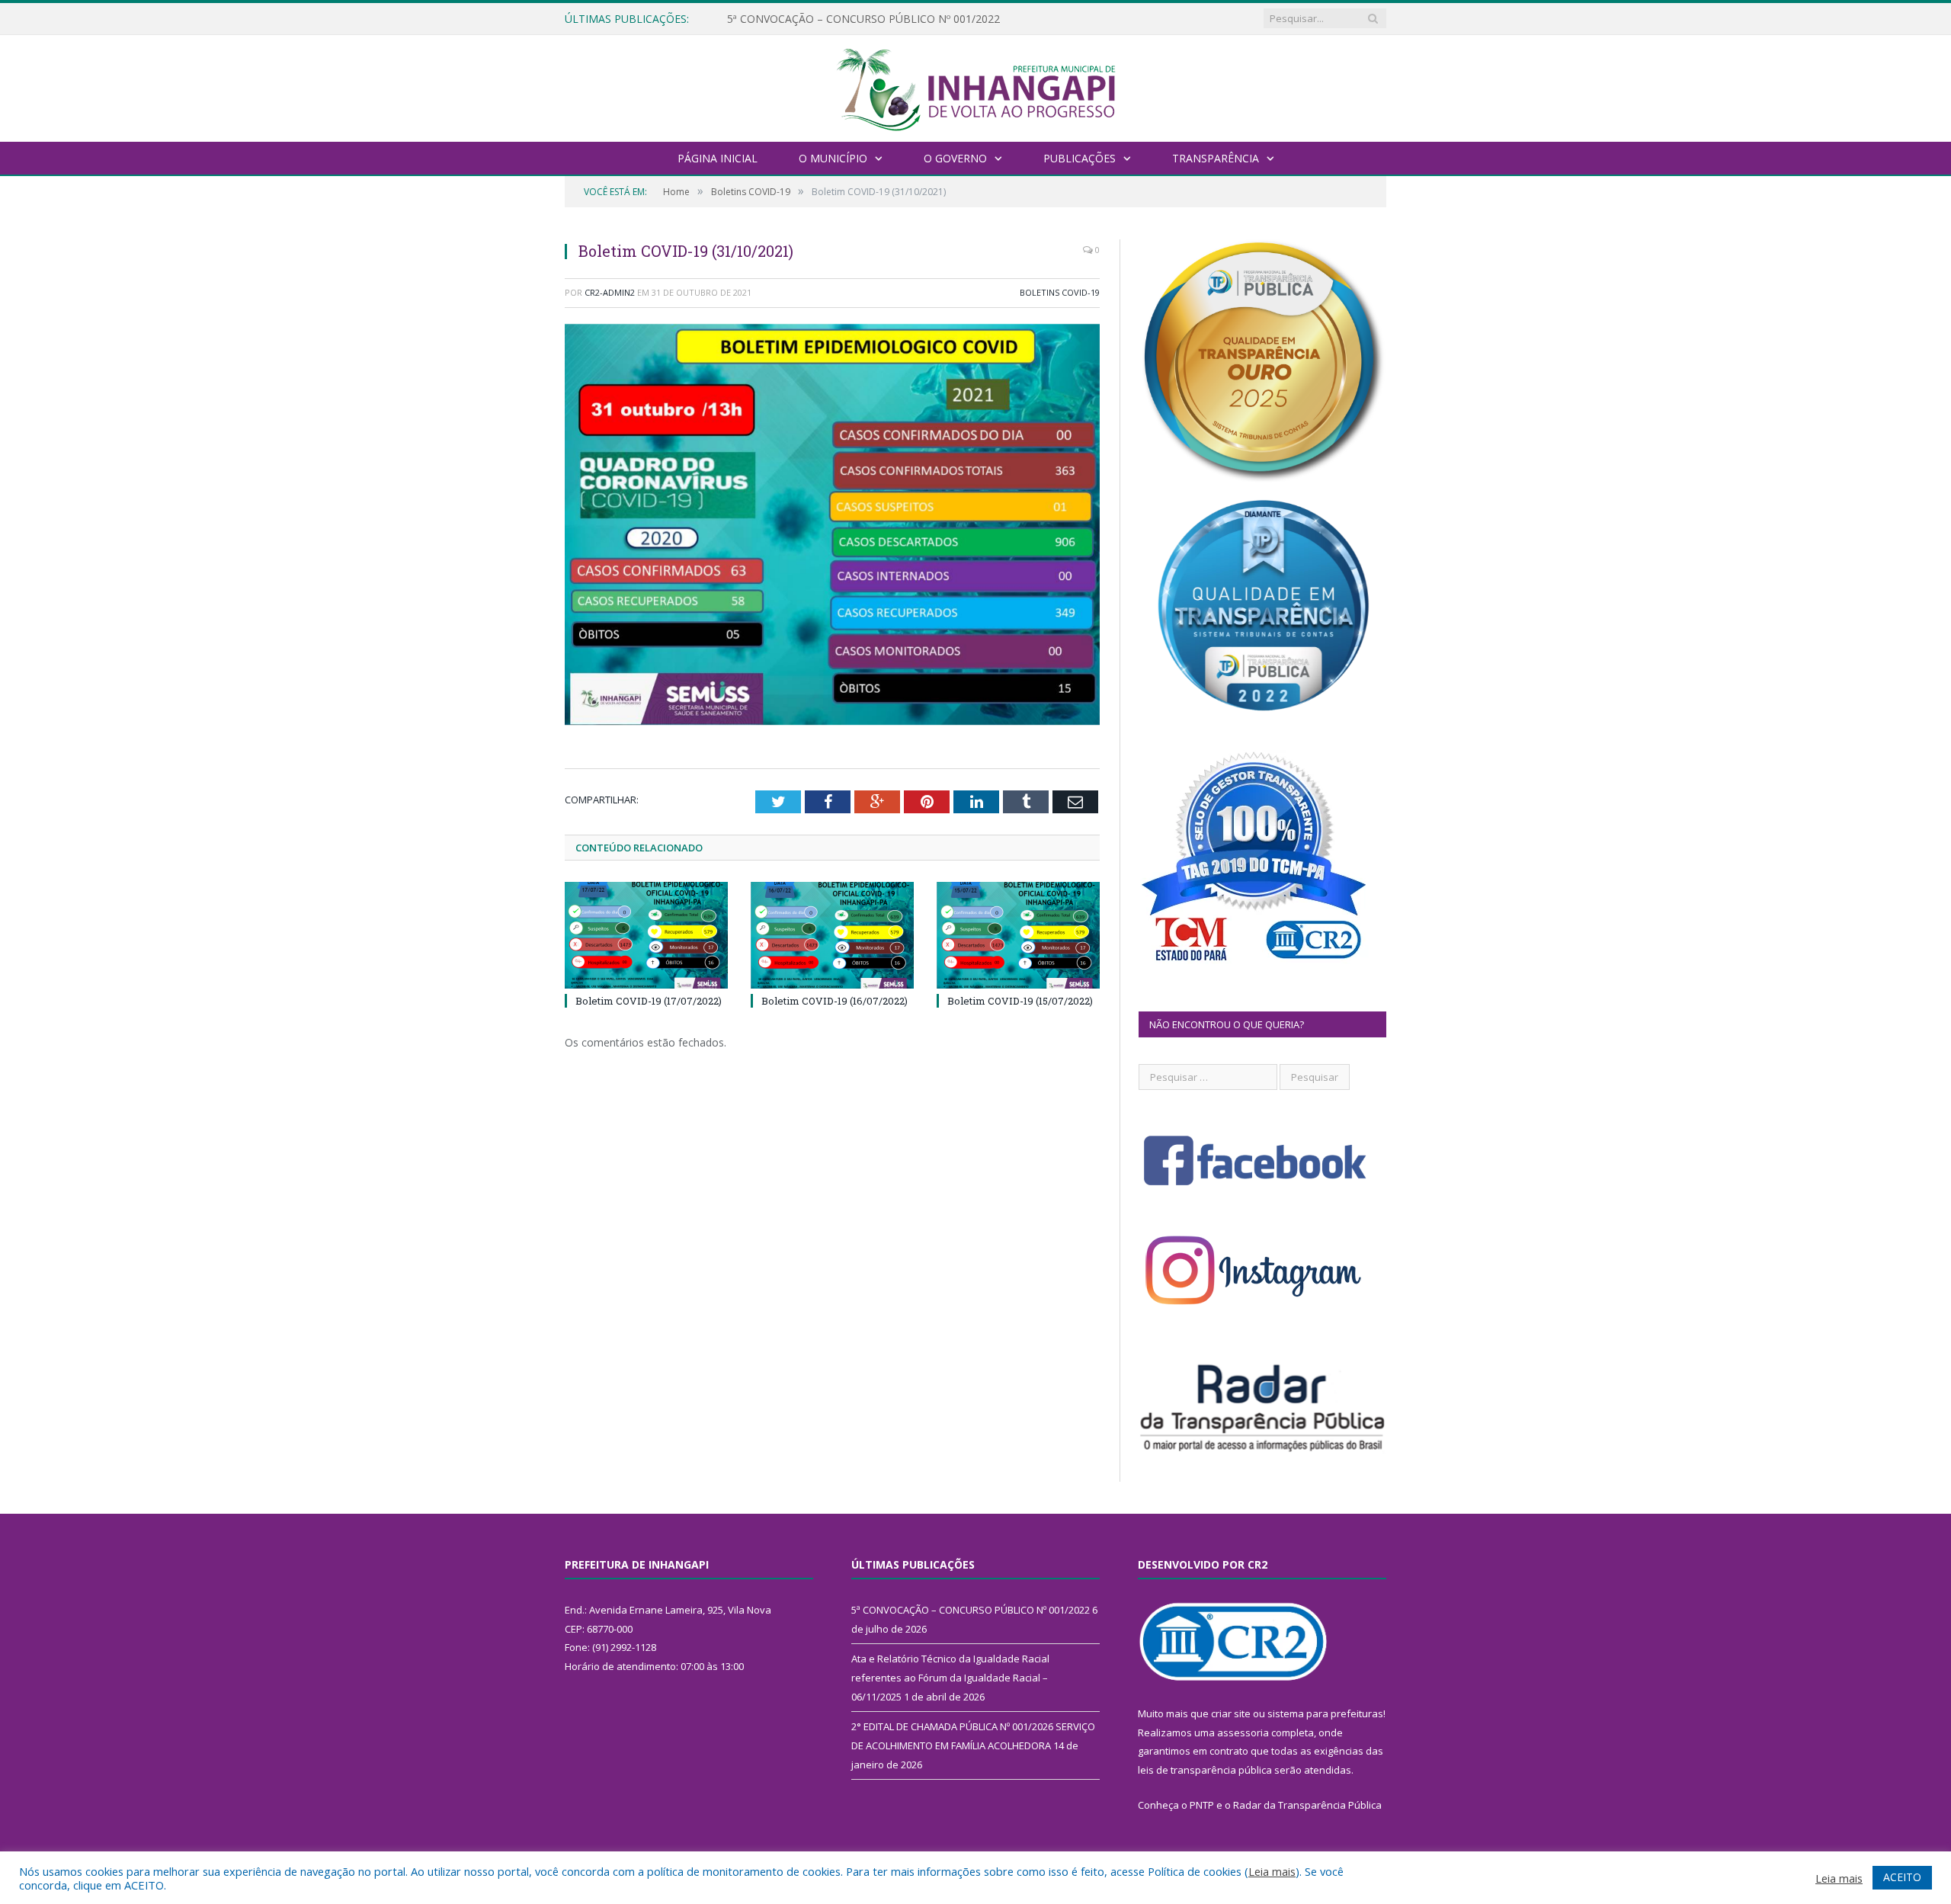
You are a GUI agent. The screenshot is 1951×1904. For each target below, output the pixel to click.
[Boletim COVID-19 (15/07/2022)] (1018, 935)
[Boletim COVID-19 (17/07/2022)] (646, 935)
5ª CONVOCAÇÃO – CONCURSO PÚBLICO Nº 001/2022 (971, 1610)
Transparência (1216, 158)
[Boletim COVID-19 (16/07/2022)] (832, 935)
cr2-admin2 (610, 292)
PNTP (1202, 1805)
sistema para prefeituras (1325, 1713)
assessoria (1243, 1733)
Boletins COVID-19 (1060, 292)
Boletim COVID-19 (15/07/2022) (1020, 1001)
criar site (1231, 1713)
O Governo (955, 158)
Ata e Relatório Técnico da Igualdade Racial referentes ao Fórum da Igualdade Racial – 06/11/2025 (902, 19)
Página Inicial (718, 158)
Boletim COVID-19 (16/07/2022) (835, 1001)
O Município (833, 158)
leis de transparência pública (1205, 1770)
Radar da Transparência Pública (1307, 1805)
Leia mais (1272, 1871)
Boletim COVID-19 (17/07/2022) (649, 1001)
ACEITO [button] (1902, 1877)
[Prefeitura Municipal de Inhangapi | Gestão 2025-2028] (975, 87)
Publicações (1080, 158)
